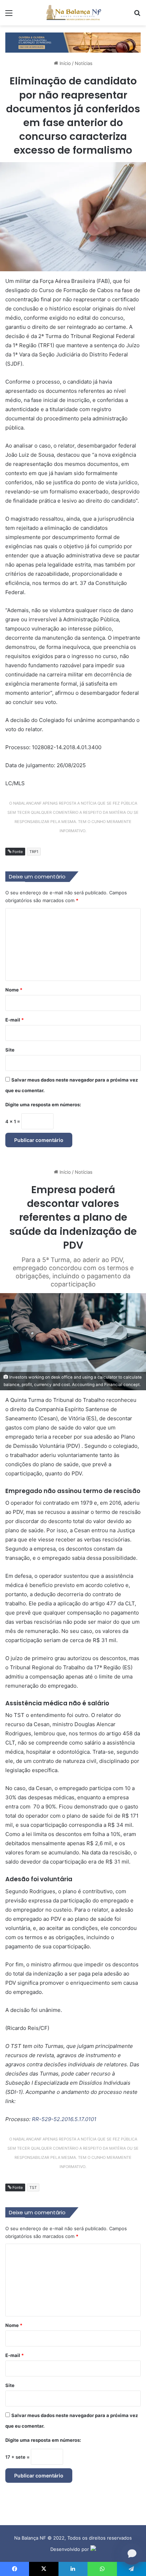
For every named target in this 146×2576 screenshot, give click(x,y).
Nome (14, 990)
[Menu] (9, 15)
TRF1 (34, 852)
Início (64, 63)
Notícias (84, 63)
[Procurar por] (137, 15)
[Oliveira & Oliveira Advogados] (73, 42)
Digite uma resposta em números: (43, 1105)
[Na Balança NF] (73, 13)
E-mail (15, 1020)
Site (10, 1050)
